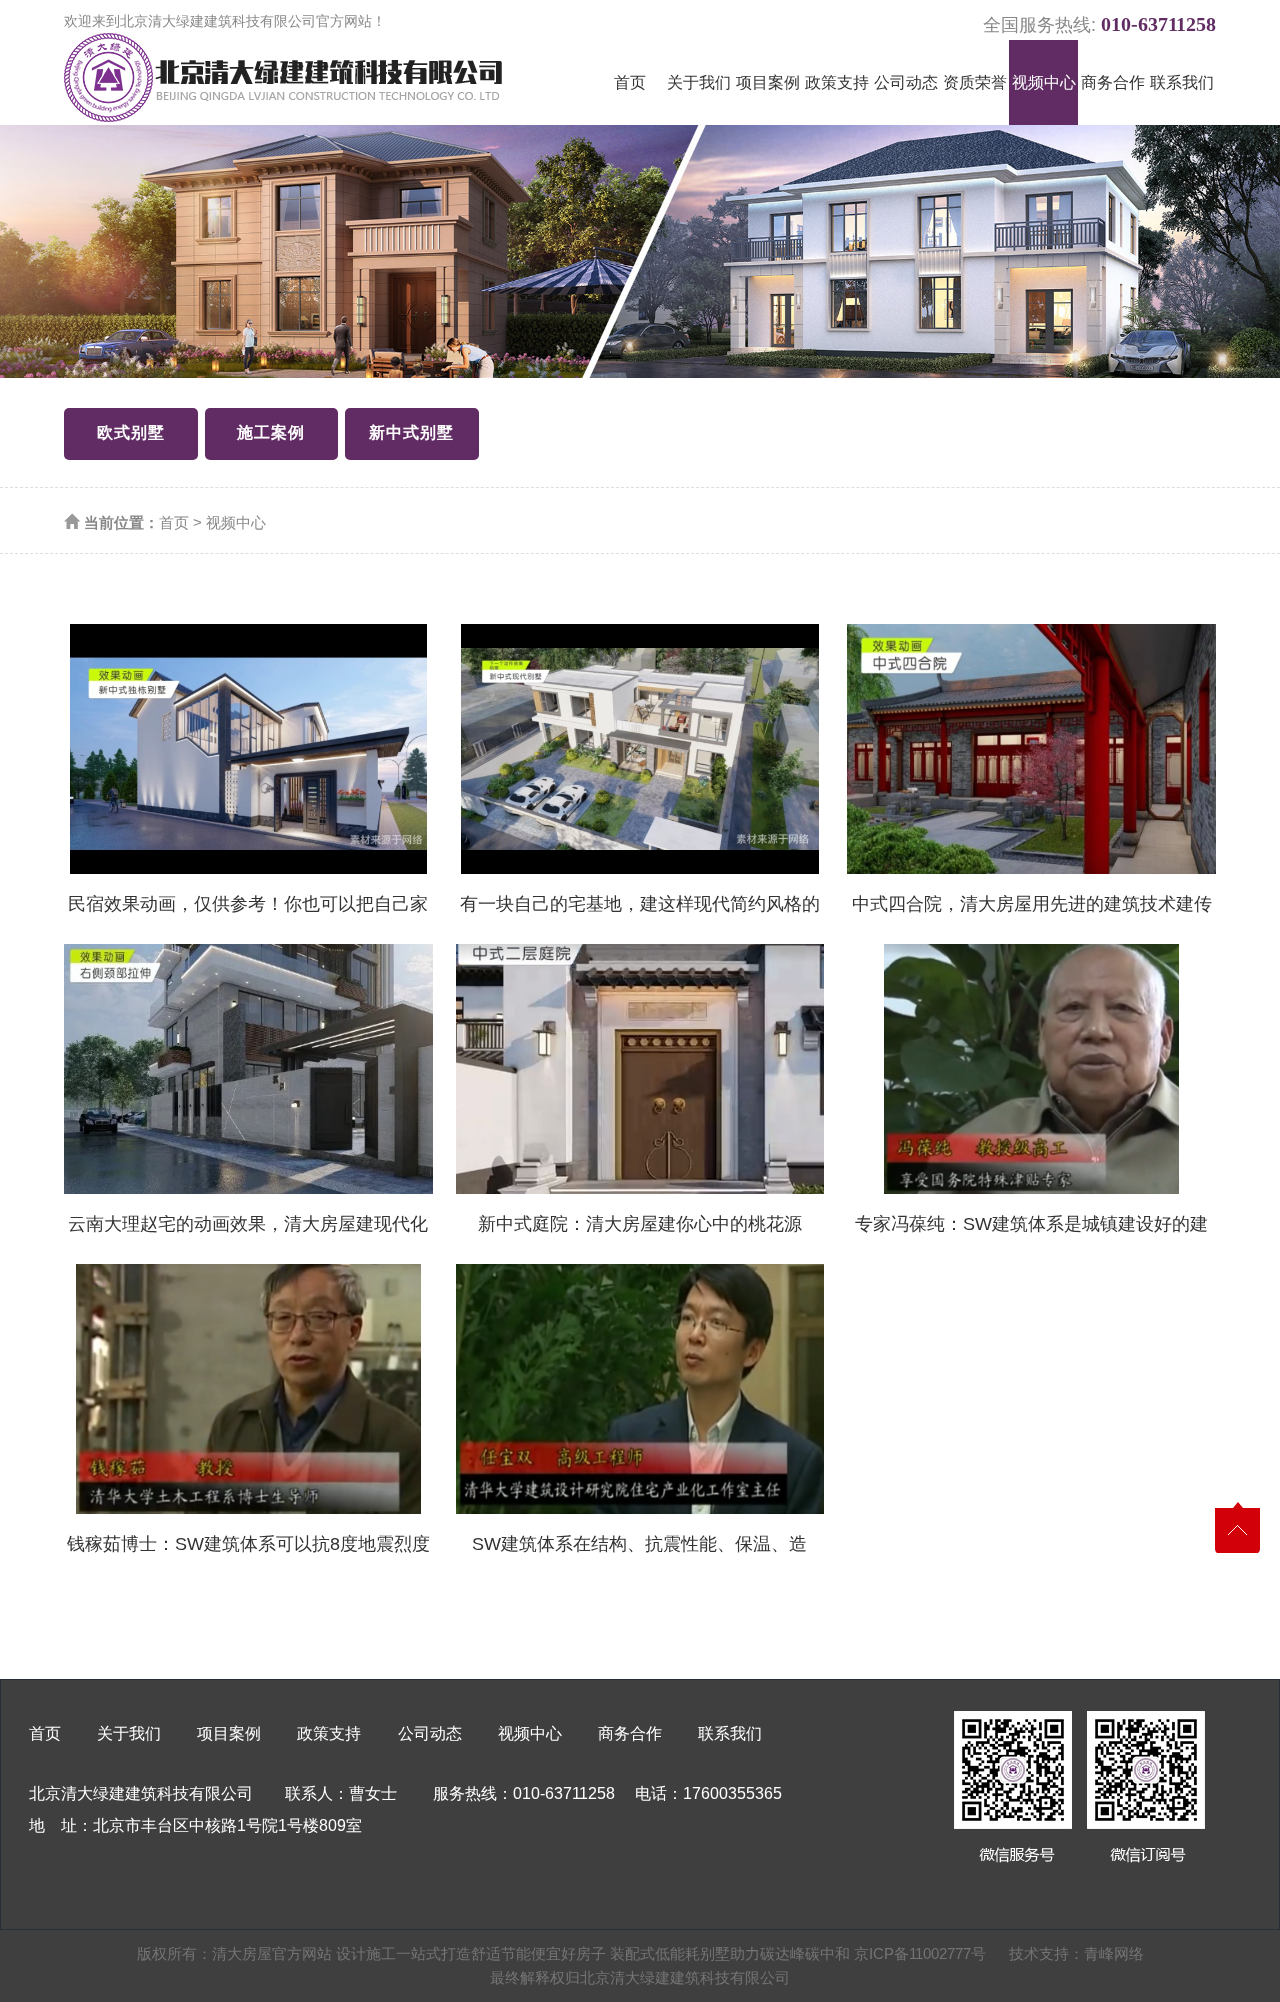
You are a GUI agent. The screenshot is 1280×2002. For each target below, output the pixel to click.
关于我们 (699, 82)
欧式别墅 (131, 432)
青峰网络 (1114, 1953)
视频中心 (1044, 82)
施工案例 (271, 432)
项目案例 (768, 82)
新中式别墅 (411, 432)
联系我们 (1182, 82)
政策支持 (837, 82)
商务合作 (1113, 82)
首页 (630, 82)
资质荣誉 (975, 82)
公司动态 (906, 82)
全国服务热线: (1099, 22)
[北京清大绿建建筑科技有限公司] (283, 77)
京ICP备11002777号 (920, 1953)
